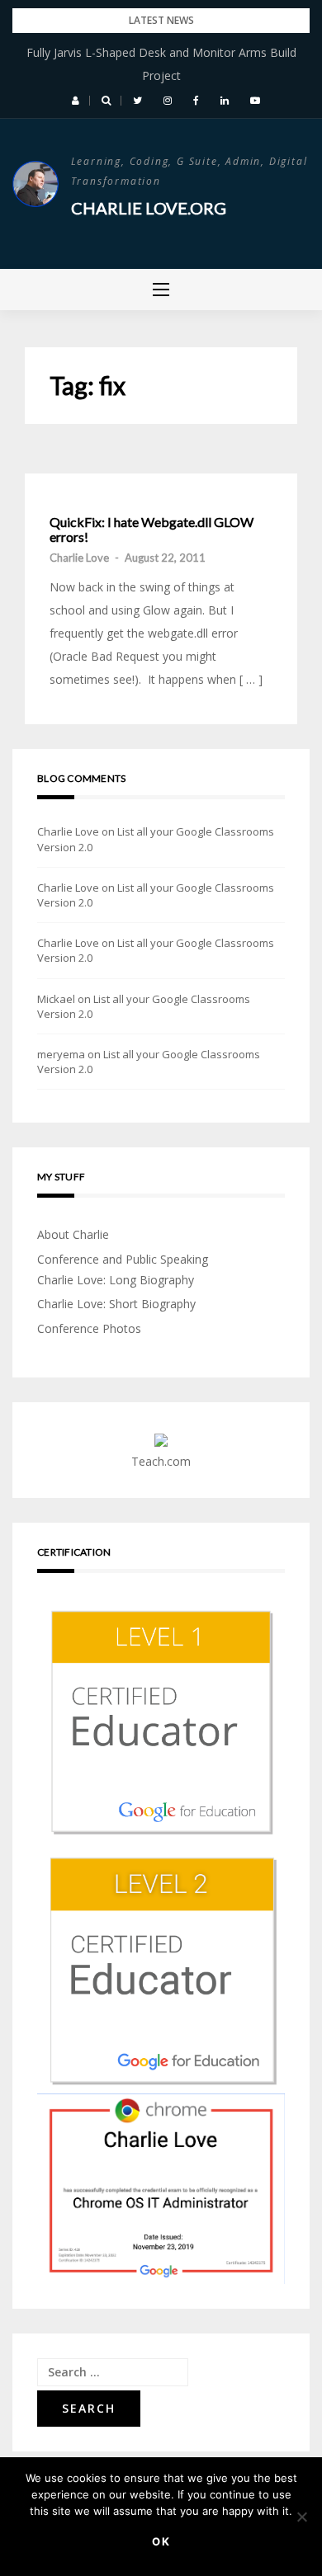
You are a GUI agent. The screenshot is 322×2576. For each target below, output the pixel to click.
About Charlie (73, 1234)
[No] (301, 2517)
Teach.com (161, 1461)
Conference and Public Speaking (123, 1259)
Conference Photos (89, 1328)
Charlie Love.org (149, 208)
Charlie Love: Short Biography (116, 1304)
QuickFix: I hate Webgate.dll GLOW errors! (152, 529)
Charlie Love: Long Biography (116, 1280)
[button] (76, 101)
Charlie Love (79, 558)
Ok (161, 2541)
